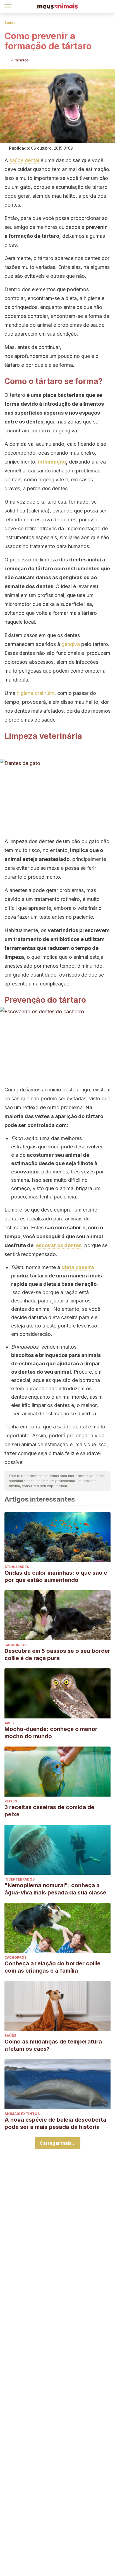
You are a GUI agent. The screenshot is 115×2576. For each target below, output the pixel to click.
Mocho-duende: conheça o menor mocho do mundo (51, 1733)
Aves (9, 1723)
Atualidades (17, 1567)
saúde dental (24, 160)
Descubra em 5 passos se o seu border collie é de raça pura (57, 1654)
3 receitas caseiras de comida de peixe (49, 1811)
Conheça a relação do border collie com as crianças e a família (52, 1967)
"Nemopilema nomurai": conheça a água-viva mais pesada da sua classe (55, 1889)
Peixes (11, 1801)
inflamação (52, 462)
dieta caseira (78, 1267)
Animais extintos (22, 2114)
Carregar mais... (58, 2143)
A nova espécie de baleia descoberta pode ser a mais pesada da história (55, 2123)
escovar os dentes (59, 1245)
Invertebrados (20, 1879)
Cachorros (15, 1645)
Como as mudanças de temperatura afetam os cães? (53, 2045)
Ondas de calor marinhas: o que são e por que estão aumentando (56, 1576)
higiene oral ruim (36, 693)
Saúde (10, 23)
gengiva (71, 644)
